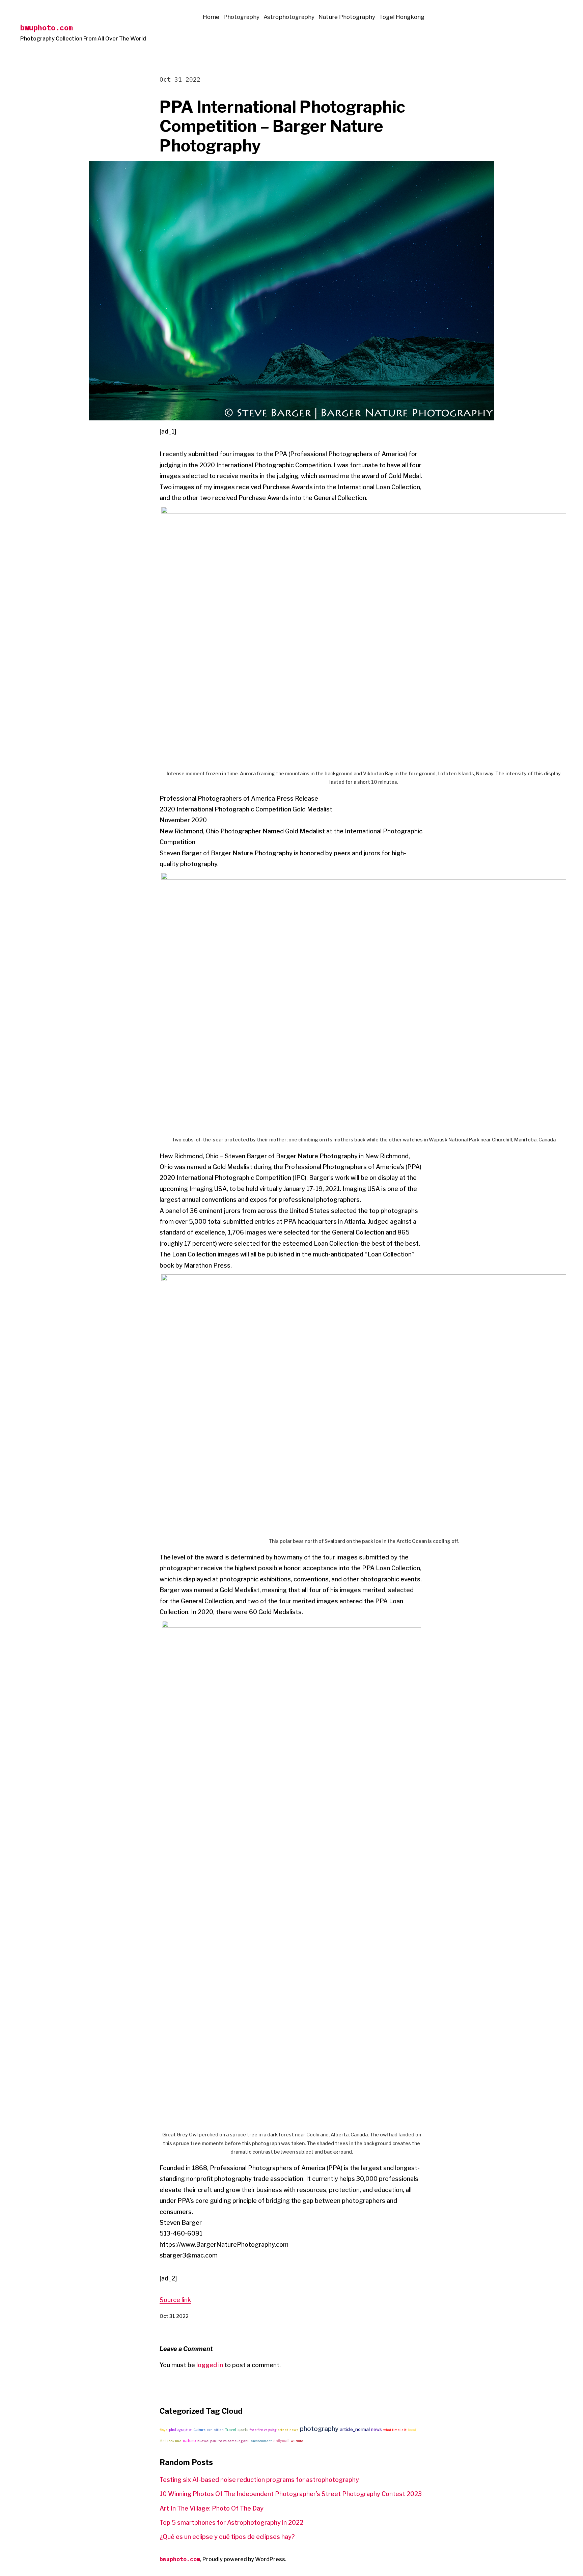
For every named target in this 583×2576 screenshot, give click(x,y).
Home (211, 17)
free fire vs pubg (263, 2430)
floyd (164, 2430)
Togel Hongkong (402, 17)
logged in (210, 2365)
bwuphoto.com (47, 27)
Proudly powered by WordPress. (244, 2559)
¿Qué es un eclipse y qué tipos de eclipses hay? (227, 2537)
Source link (175, 2300)
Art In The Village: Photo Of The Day (212, 2508)
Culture (199, 2430)
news (377, 2429)
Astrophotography (289, 17)
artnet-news (288, 2430)
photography (319, 2429)
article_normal (355, 2429)
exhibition (215, 2430)
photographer (181, 2430)
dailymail (281, 2441)
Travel (231, 2430)
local (412, 2430)
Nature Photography (347, 17)
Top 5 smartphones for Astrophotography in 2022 (231, 2523)
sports (243, 2430)
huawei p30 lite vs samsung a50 (223, 2441)
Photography (241, 17)
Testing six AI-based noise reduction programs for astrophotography (259, 2480)
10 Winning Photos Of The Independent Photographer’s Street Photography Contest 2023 (291, 2494)
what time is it (395, 2430)
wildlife (297, 2441)
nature (189, 2441)
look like (174, 2441)
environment (261, 2441)
